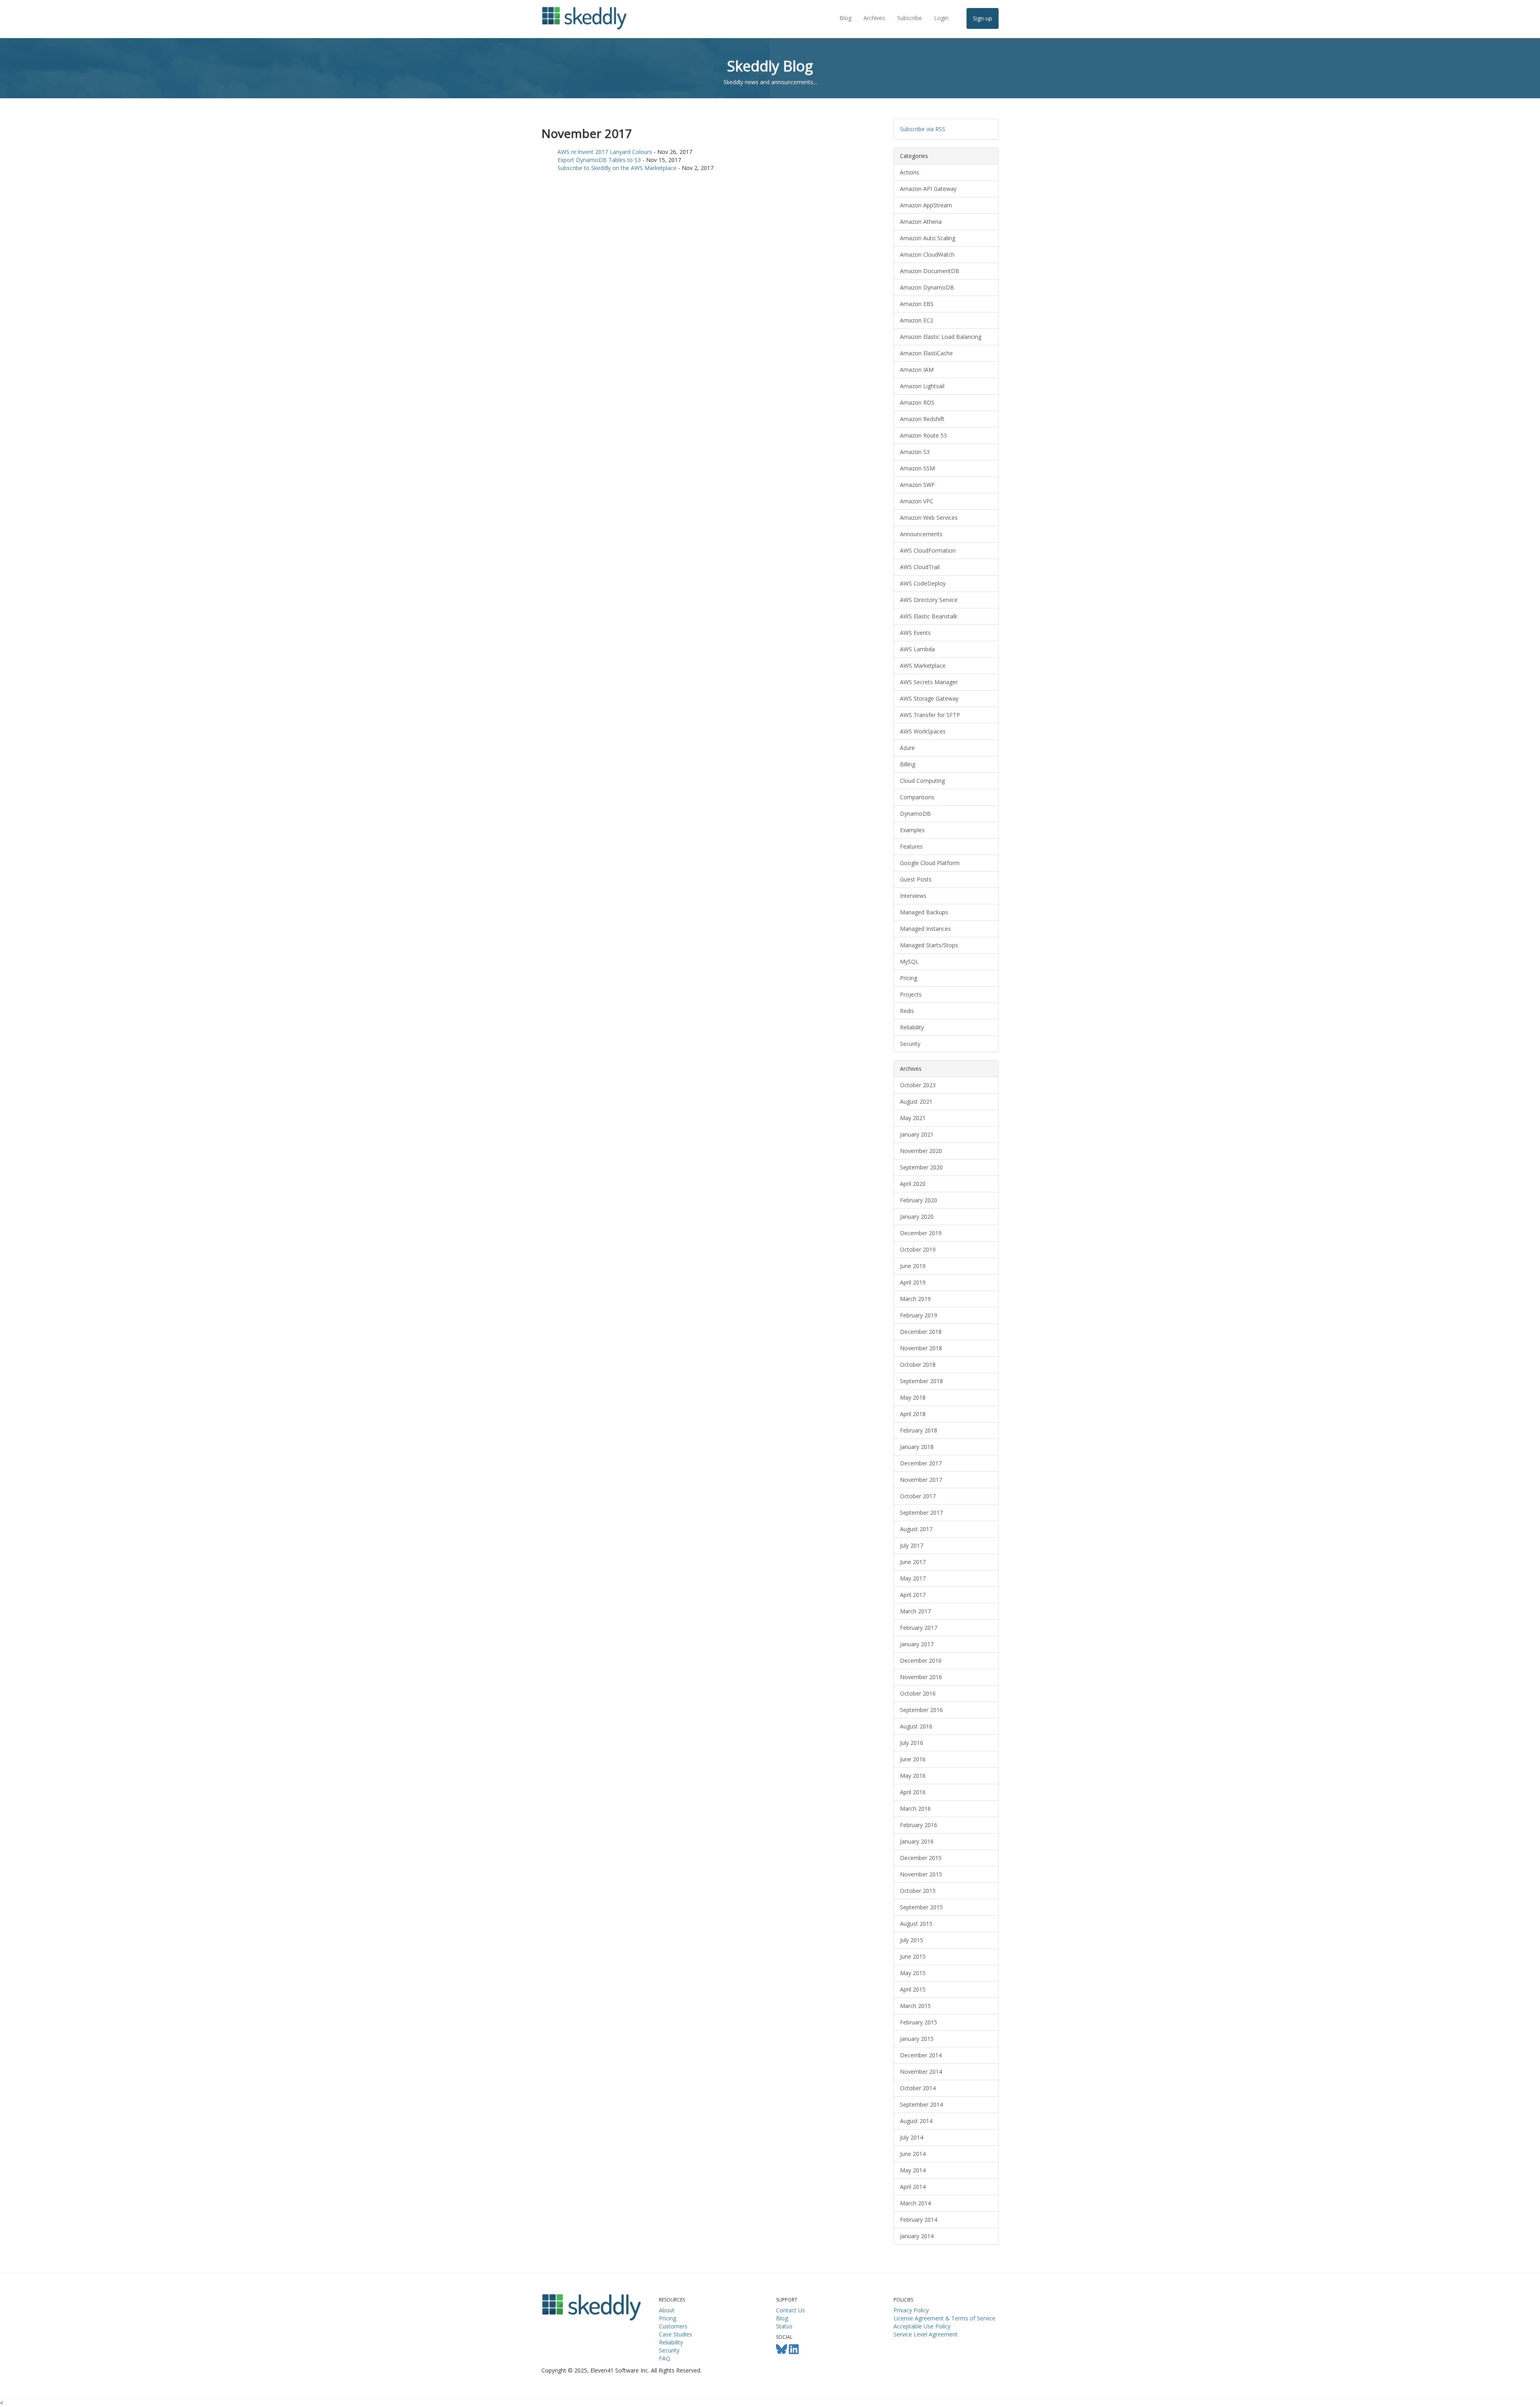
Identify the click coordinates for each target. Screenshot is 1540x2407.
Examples (912, 830)
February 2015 (919, 2022)
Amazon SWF (917, 485)
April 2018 (913, 1414)
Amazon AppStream (926, 205)
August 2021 (916, 1101)
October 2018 (918, 1365)
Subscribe (910, 18)
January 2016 (917, 1841)
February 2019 (919, 1315)
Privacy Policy (911, 2310)
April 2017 (913, 1595)
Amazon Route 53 (923, 435)
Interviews (913, 896)
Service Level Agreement (926, 2334)
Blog (845, 18)
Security (910, 1044)
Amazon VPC (917, 501)
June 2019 (913, 1266)
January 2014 (917, 2236)
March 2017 (915, 1611)
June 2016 (913, 1759)
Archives (874, 18)
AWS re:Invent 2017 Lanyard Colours (605, 152)
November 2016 (921, 1677)
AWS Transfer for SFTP (930, 715)
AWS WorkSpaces (923, 731)
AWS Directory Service (929, 600)
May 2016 (913, 1776)
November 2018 (921, 1348)
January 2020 (917, 1217)
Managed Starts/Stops (929, 945)
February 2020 (919, 1200)
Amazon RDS (917, 402)
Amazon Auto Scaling (928, 238)
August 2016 (916, 1726)
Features (911, 846)
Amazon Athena (921, 222)
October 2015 (918, 1891)
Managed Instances (925, 929)
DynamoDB (915, 813)
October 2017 (918, 1496)
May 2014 (913, 2170)
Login (941, 18)
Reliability (912, 1027)
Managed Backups (924, 912)
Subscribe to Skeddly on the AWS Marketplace (617, 168)
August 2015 (916, 1924)
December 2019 (921, 1233)
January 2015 (917, 2039)
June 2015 (913, 1956)
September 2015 (921, 1907)
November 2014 (921, 2072)
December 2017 (921, 1463)
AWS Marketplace (923, 666)
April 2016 (913, 1792)
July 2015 (912, 1940)
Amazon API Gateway (928, 189)
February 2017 (919, 1628)
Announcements (921, 534)
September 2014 (921, 2104)
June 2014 (913, 2154)
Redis (907, 1011)
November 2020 (921, 1151)
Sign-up (983, 18)
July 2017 (912, 1545)
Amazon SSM (917, 468)
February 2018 (919, 1430)
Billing (908, 764)
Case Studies (676, 2334)
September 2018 (921, 1381)
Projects (911, 994)
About (667, 2310)
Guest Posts (916, 879)
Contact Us (790, 2310)
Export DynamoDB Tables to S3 (599, 160)
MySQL (909, 961)
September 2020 (921, 1167)
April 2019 (913, 1282)
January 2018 (917, 1447)
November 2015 (921, 1874)
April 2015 (913, 1989)
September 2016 (921, 1710)
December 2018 (921, 1332)
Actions (910, 172)
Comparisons (917, 797)
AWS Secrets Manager (929, 682)
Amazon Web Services (929, 518)
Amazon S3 (915, 452)
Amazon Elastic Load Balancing (941, 337)
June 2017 (913, 1562)
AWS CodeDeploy (923, 583)
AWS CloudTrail (920, 567)
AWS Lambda (917, 649)
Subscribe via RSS (923, 129)
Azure (907, 748)
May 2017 (913, 1578)
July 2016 (912, 1743)
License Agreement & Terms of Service (944, 2318)
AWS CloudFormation (928, 550)
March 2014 (915, 2203)
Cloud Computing (922, 781)
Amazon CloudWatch (927, 254)
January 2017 (917, 1644)
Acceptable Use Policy (922, 2326)
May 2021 (913, 1118)
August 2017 (916, 1529)
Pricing (909, 978)
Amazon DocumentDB (930, 271)
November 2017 (921, 1480)
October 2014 (918, 2088)
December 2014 (921, 2055)
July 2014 (912, 2137)
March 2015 (915, 2006)
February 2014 (919, 2220)
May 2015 (913, 1973)
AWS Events (915, 633)
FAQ (665, 2358)
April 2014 (913, 2187)
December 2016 (921, 1660)
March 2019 (915, 1299)
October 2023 (918, 1085)
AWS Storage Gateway (929, 698)
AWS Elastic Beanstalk (929, 616)
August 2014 (916, 2121)
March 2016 (915, 1808)
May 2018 (913, 1397)
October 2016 (918, 1693)
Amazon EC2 (917, 320)
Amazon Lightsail (922, 386)
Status (784, 2326)
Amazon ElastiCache (926, 353)
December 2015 (921, 1858)
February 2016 (919, 1825)
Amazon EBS (917, 304)
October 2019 (918, 1249)
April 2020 (913, 1184)
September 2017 (921, 1512)
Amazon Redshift (922, 419)
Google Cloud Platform (930, 863)
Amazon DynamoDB (927, 287)
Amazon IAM (917, 370)
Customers (673, 2326)
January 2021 (917, 1134)
